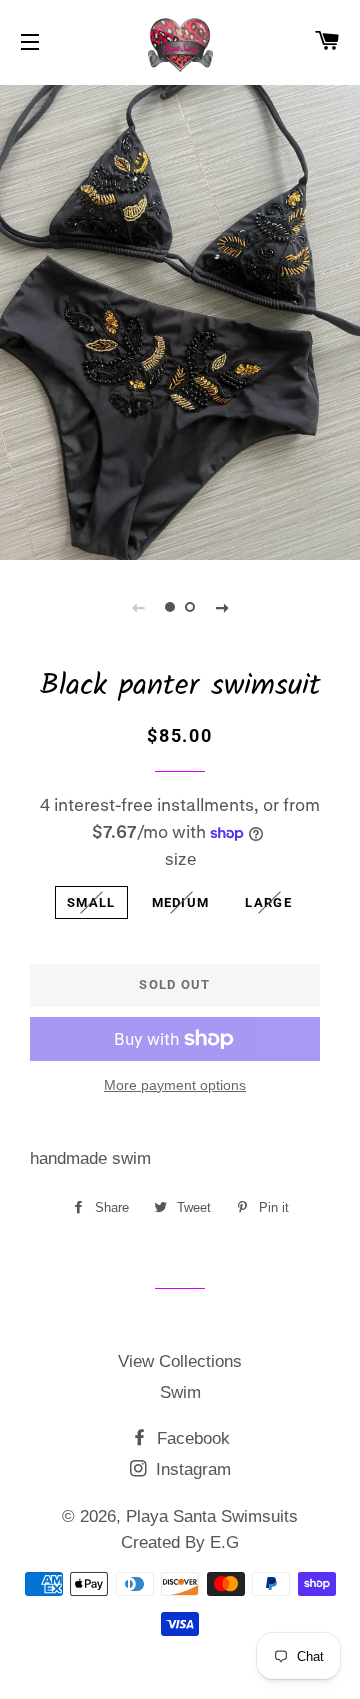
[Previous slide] (138, 607)
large (268, 902)
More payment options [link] (175, 1085)
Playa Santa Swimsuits (212, 1516)
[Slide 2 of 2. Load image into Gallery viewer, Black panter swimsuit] (190, 607)
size (180, 859)
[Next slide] (222, 607)
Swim (180, 1392)
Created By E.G (180, 1542)
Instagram (191, 1469)
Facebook (191, 1438)
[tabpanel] (180, 320)
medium (181, 902)
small (91, 902)
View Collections (180, 1361)
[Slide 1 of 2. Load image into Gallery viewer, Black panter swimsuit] (170, 607)
